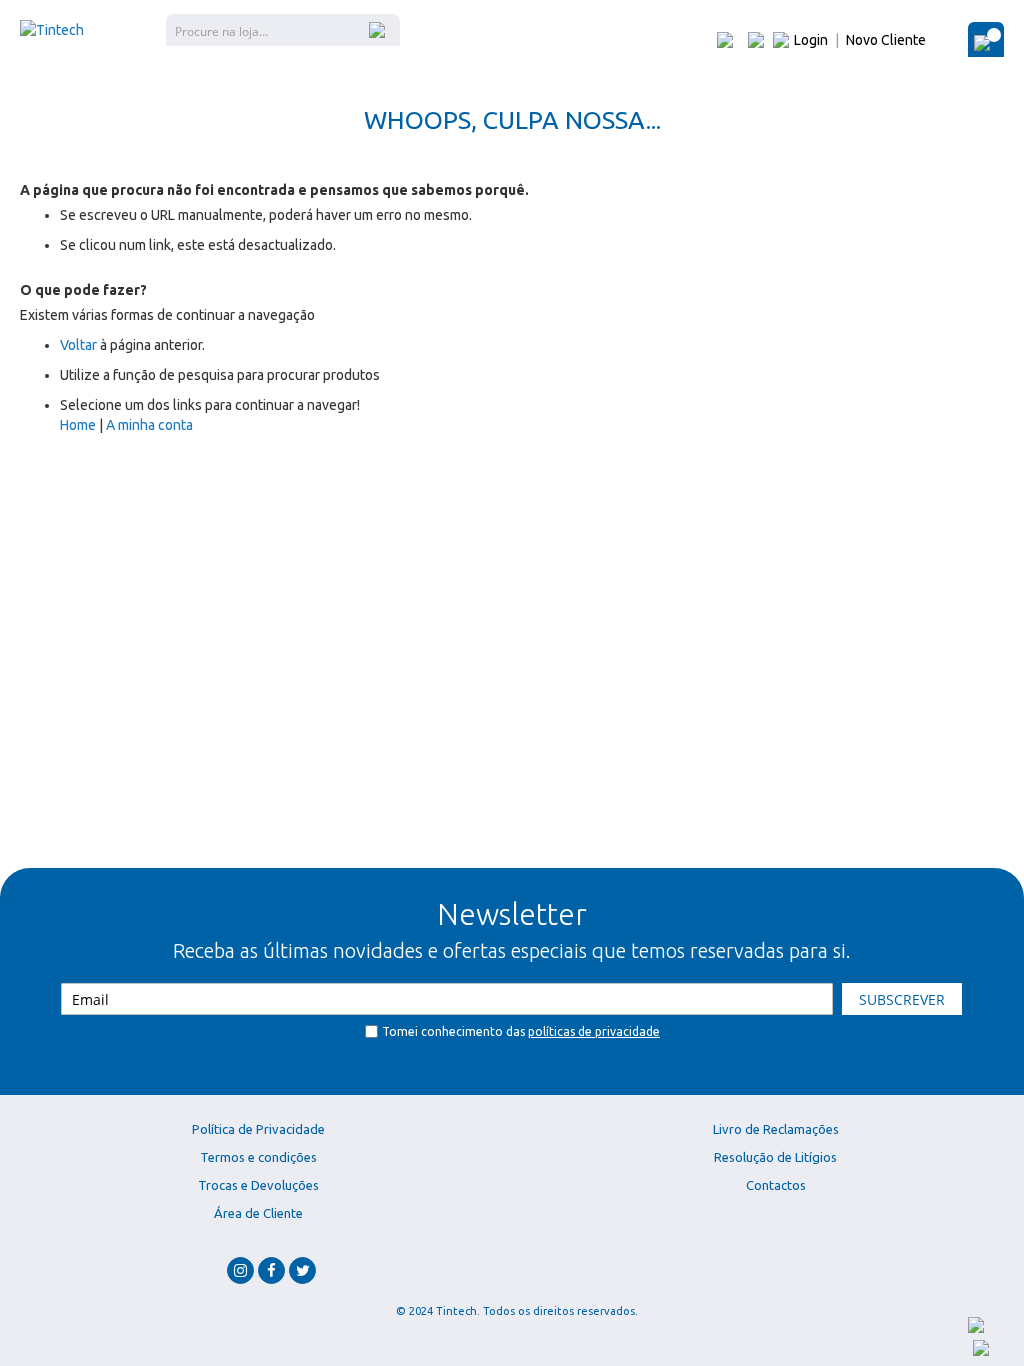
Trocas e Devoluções (258, 1185)
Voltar (78, 345)
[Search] (379, 29)
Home (78, 425)
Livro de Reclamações (776, 1129)
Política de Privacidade (258, 1129)
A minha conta (149, 425)
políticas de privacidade (594, 1031)
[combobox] (283, 30)
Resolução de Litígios (775, 1157)
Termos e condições (258, 1157)
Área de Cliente (258, 1213)
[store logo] (52, 30)
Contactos (776, 1185)
